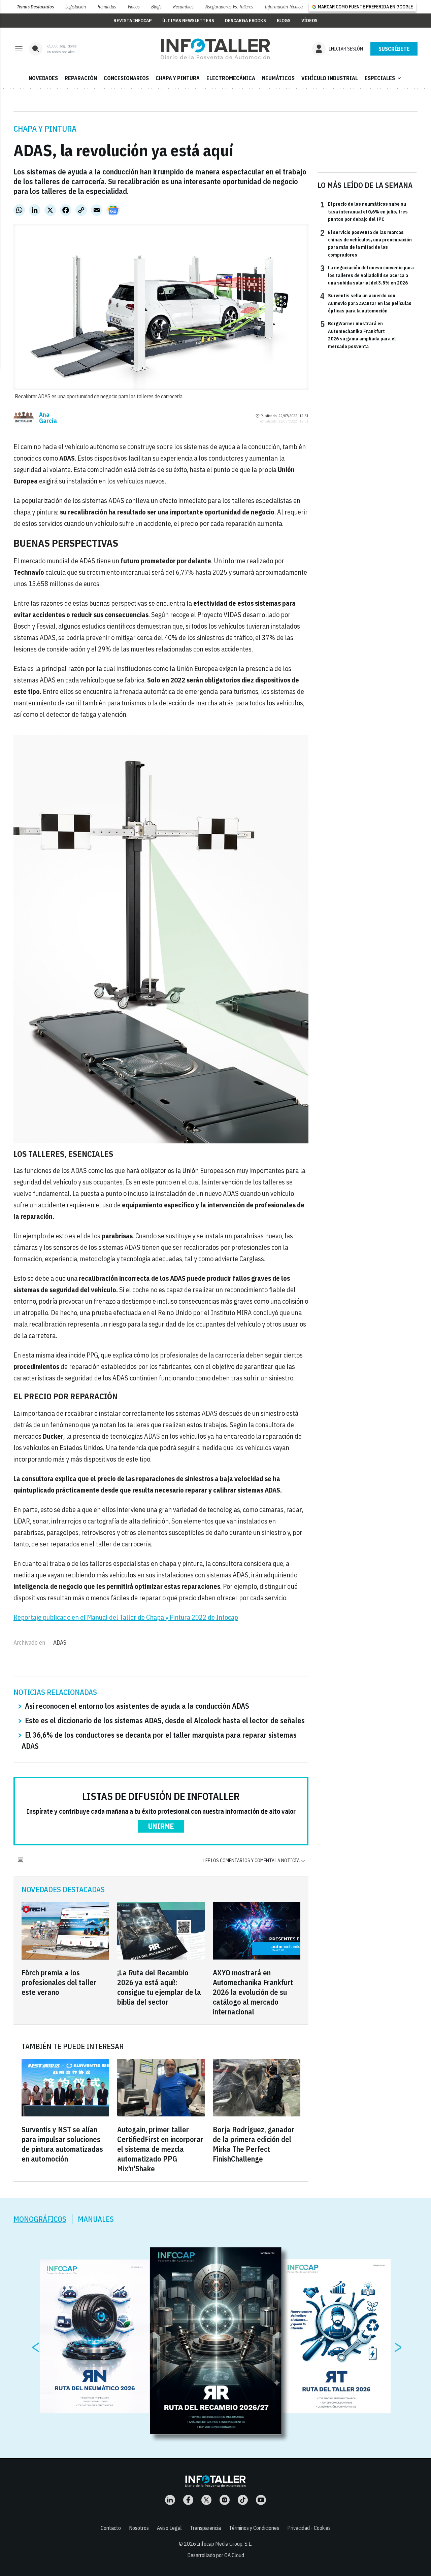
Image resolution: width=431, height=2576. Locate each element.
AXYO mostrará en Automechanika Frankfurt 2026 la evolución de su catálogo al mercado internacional (253, 1992)
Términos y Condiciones (254, 2528)
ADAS (60, 1643)
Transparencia (205, 2528)
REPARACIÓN (81, 78)
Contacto (111, 2528)
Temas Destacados (35, 7)
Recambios (183, 7)
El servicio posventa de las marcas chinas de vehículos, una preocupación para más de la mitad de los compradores (366, 243)
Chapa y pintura (45, 129)
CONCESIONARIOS (126, 78)
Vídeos (134, 7)
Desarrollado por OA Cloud (216, 2555)
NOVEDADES (43, 78)
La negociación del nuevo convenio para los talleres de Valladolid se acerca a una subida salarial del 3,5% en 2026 (367, 275)
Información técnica (284, 7)
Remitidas (107, 7)
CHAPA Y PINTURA (178, 78)
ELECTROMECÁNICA (231, 78)
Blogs (156, 7)
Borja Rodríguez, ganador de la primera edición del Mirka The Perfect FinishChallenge (254, 2144)
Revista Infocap (132, 21)
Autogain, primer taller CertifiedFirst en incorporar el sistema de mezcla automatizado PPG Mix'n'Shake (160, 2149)
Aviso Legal (169, 2528)
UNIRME (161, 1826)
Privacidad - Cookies (309, 2528)
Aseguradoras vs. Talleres (229, 7)
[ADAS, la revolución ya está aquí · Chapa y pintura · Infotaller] (215, 49)
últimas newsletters (188, 21)
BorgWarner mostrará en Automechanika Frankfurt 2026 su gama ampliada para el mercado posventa (358, 334)
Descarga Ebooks (245, 21)
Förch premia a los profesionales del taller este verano (59, 1982)
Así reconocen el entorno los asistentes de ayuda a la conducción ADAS (137, 1706)
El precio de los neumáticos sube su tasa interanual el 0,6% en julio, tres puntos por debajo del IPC (364, 211)
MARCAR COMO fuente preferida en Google (365, 7)
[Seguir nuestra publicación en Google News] (113, 210)
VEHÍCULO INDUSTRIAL (330, 78)
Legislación (76, 7)
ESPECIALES (384, 78)
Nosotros (139, 2528)
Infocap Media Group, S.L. (225, 2544)
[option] (216, 2341)
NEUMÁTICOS (278, 78)
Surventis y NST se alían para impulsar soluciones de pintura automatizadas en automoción (62, 2144)
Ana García (48, 418)
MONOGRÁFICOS (40, 2219)
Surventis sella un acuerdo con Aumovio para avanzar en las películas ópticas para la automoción (366, 303)
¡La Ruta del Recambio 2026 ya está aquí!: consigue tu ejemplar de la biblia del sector (159, 1987)
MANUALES (96, 2219)
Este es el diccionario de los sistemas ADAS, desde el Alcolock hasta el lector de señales (165, 1720)
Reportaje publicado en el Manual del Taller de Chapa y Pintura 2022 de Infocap (126, 1617)
